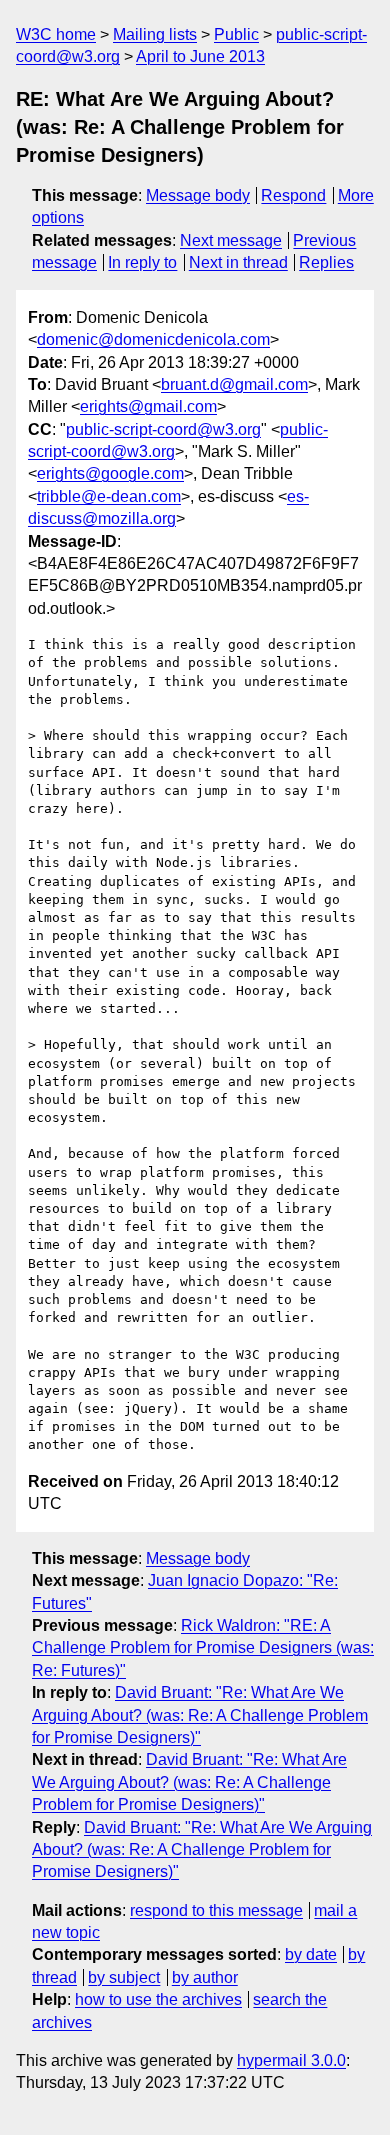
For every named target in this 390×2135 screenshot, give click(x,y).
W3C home (56, 34)
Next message (231, 240)
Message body (198, 195)
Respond (293, 195)
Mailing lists (155, 34)
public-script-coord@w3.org (163, 429)
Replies (326, 262)
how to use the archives (158, 1999)
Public (236, 34)
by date (311, 1954)
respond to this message (216, 1910)
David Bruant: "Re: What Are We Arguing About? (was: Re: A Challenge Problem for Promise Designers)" (200, 1715)
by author (205, 1977)
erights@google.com (110, 473)
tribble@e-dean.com (109, 496)
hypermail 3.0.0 (291, 2060)
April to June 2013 (200, 56)
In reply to (142, 262)
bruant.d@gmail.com (234, 384)
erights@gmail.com (148, 406)
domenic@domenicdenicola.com (153, 339)
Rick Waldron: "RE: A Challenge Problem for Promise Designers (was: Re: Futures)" (203, 1648)
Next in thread (238, 262)
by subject (124, 1977)
